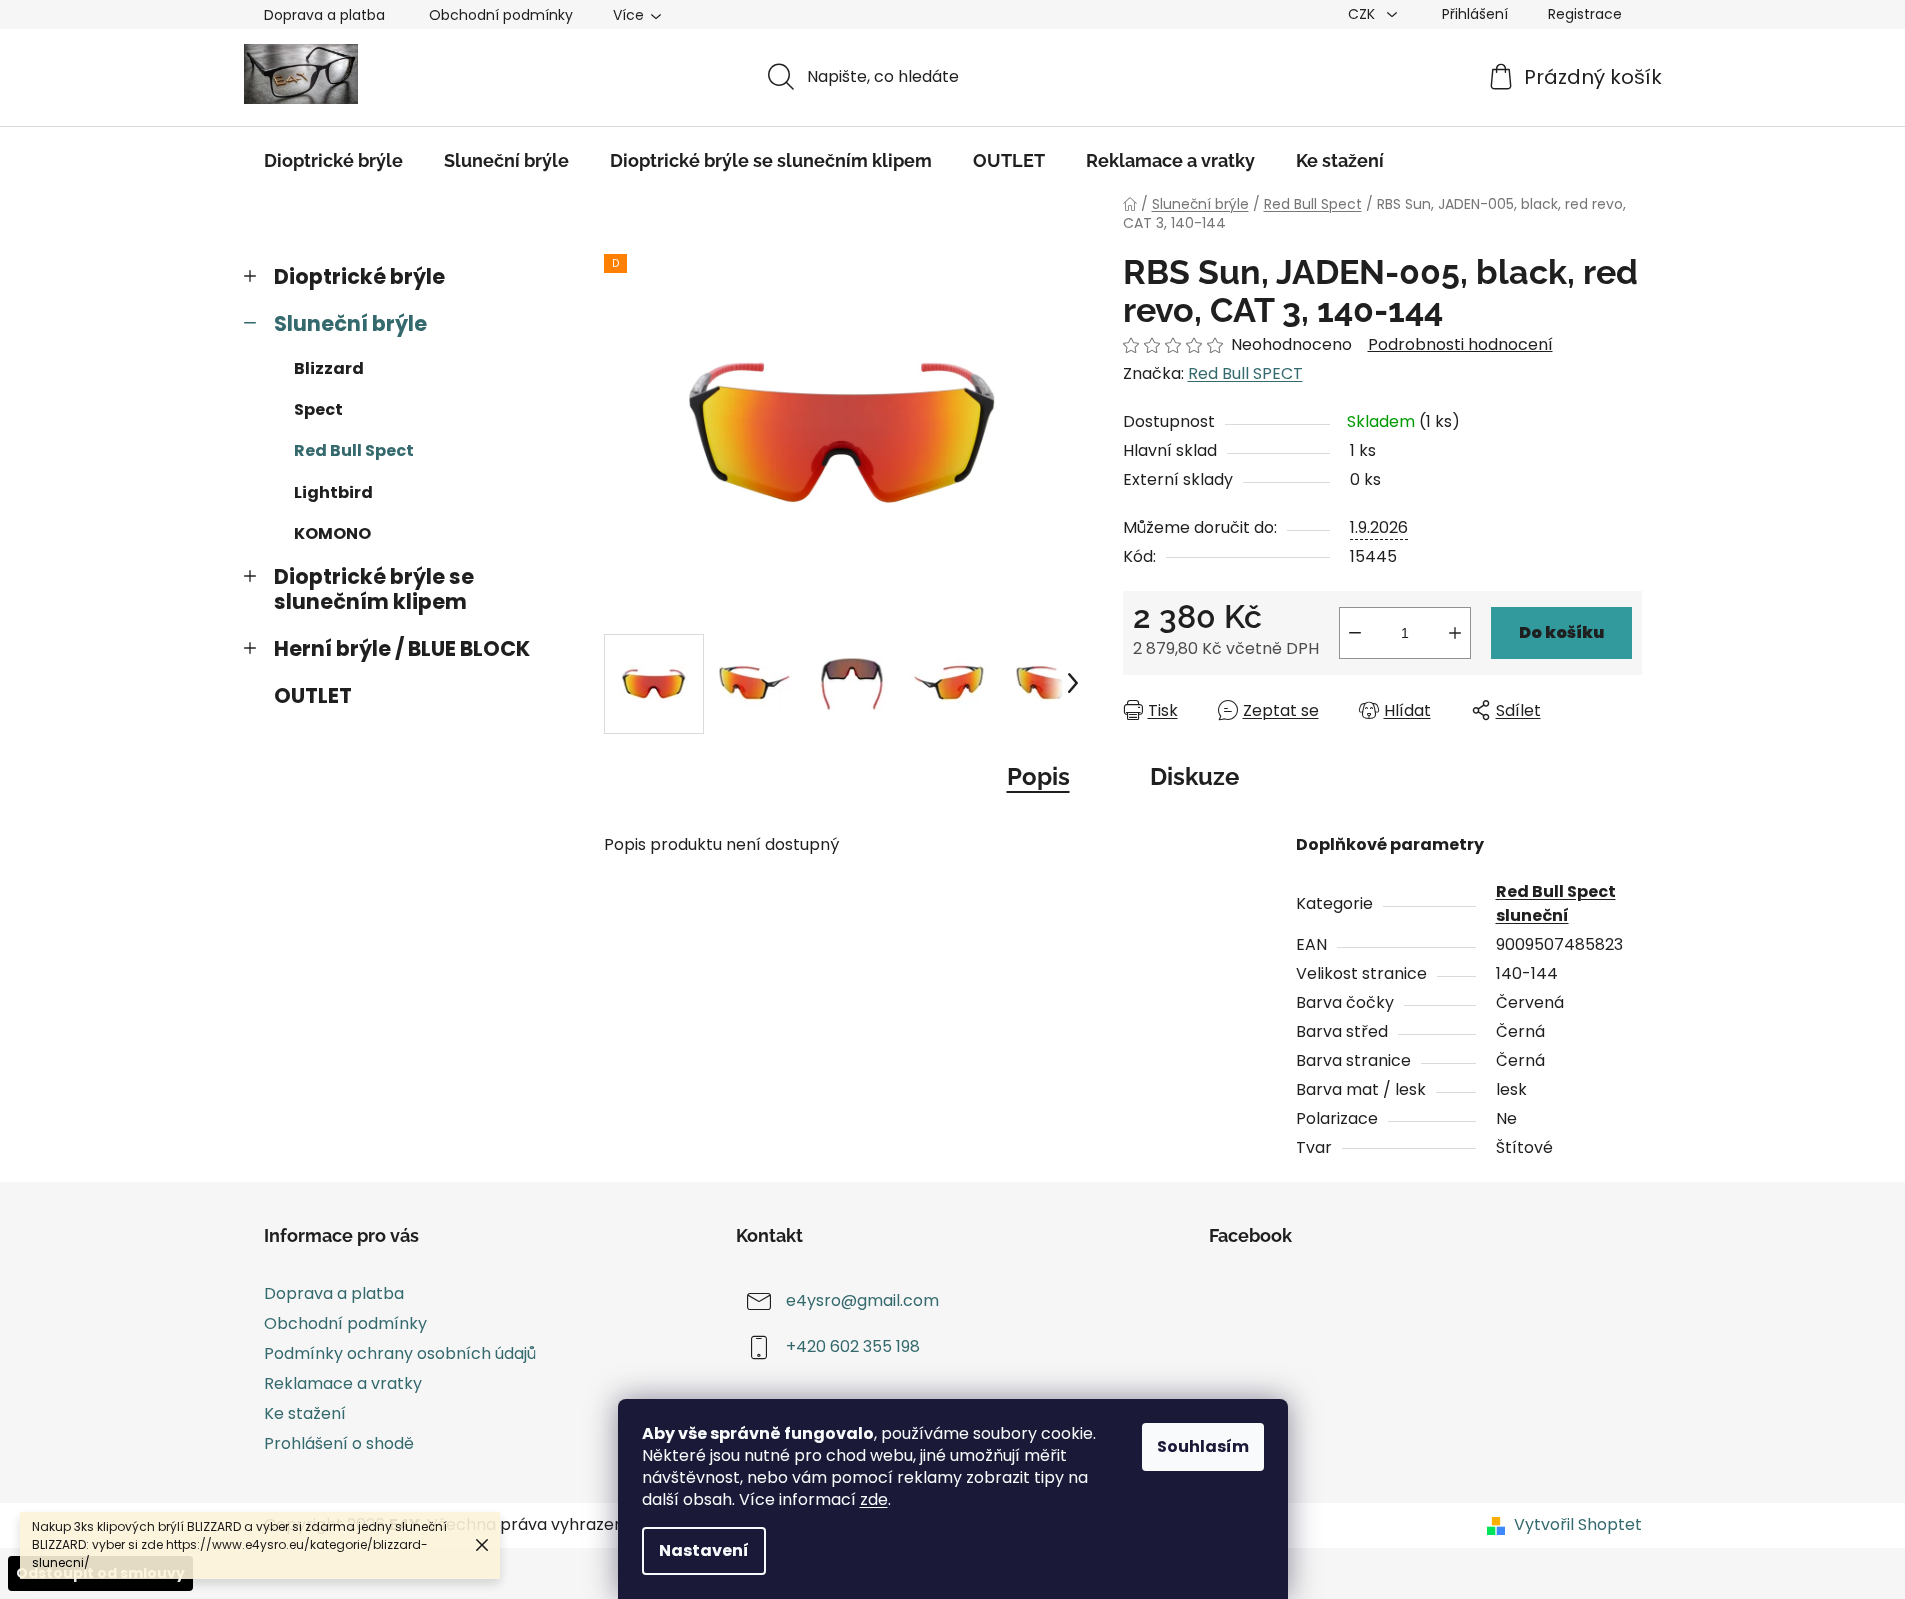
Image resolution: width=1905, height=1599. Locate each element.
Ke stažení (305, 1413)
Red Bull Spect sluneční (1556, 903)
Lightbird (333, 492)
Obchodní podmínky (501, 15)
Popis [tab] (1038, 776)
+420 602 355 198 (853, 1346)
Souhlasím (1203, 1446)
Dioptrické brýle (359, 276)
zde (874, 1499)
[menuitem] (333, 161)
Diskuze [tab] (1194, 776)
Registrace (1585, 14)
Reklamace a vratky (343, 1383)
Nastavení (704, 1550)
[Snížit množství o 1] (1355, 633)
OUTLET (313, 695)
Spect (318, 409)
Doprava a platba (324, 15)
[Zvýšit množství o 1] (1455, 633)
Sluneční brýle (350, 323)
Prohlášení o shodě (339, 1443)
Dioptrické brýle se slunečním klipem (374, 589)
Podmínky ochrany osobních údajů (400, 1353)
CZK (1363, 14)
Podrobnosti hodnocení (1460, 345)
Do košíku (1561, 632)
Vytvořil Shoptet (1578, 1525)
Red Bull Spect (354, 450)
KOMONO (332, 533)
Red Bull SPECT (1245, 373)
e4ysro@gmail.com (862, 1300)
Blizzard (329, 368)
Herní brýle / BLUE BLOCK (402, 648)
